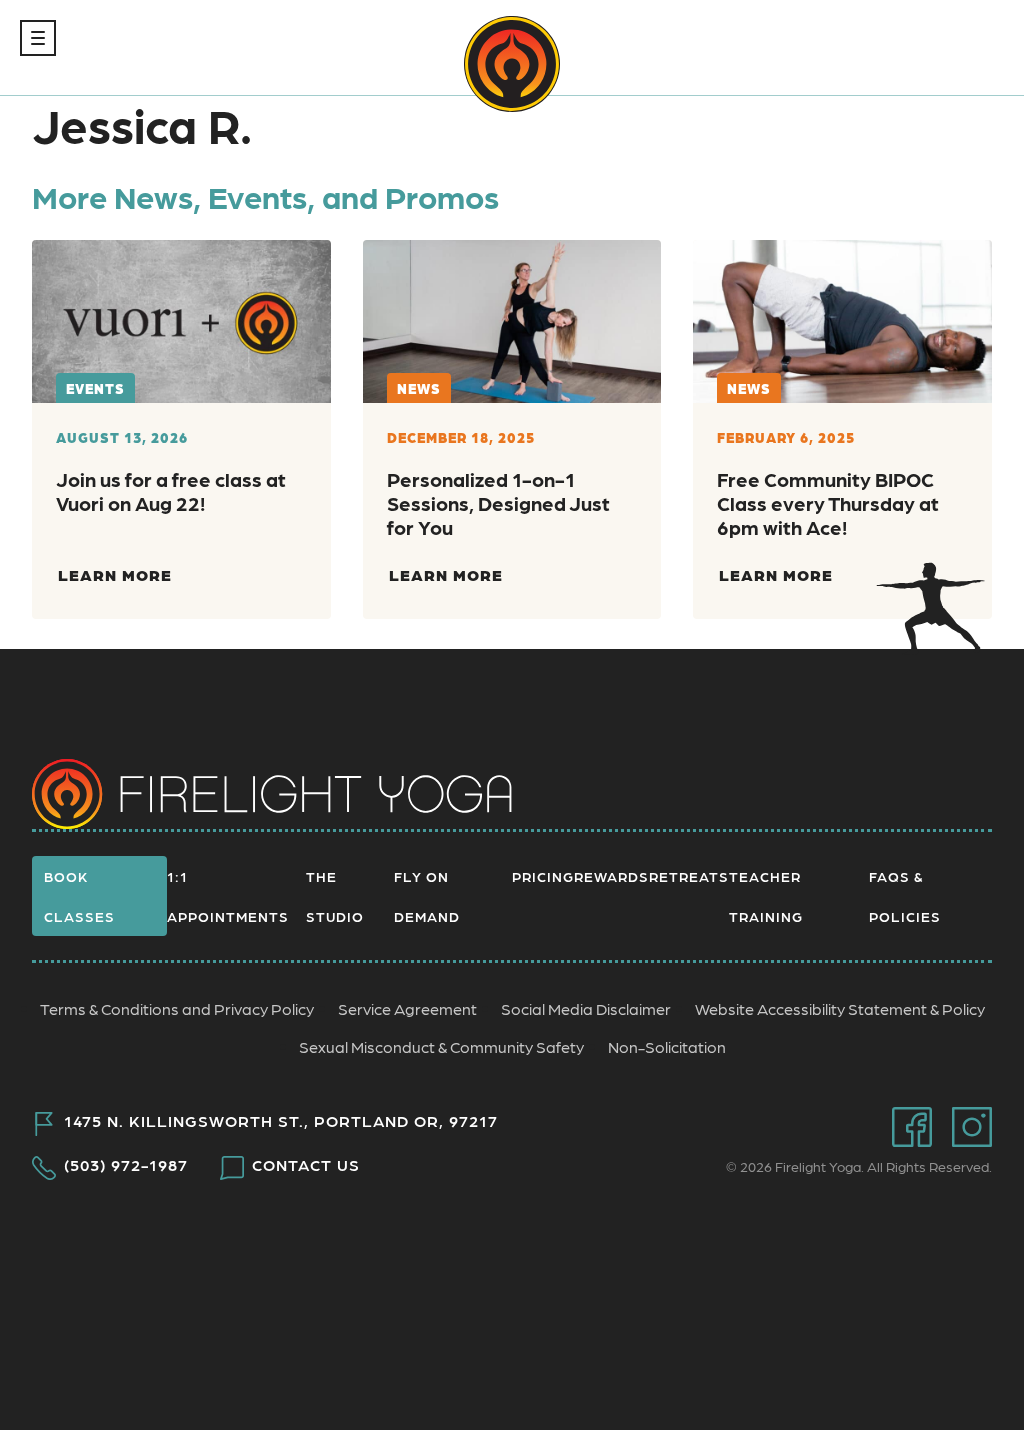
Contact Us (306, 1165)
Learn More (115, 574)
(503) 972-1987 (126, 1165)
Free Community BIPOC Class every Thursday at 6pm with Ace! (828, 503)
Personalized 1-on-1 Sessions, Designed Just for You (498, 503)
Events (95, 388)
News (419, 388)
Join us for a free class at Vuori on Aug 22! (171, 491)
